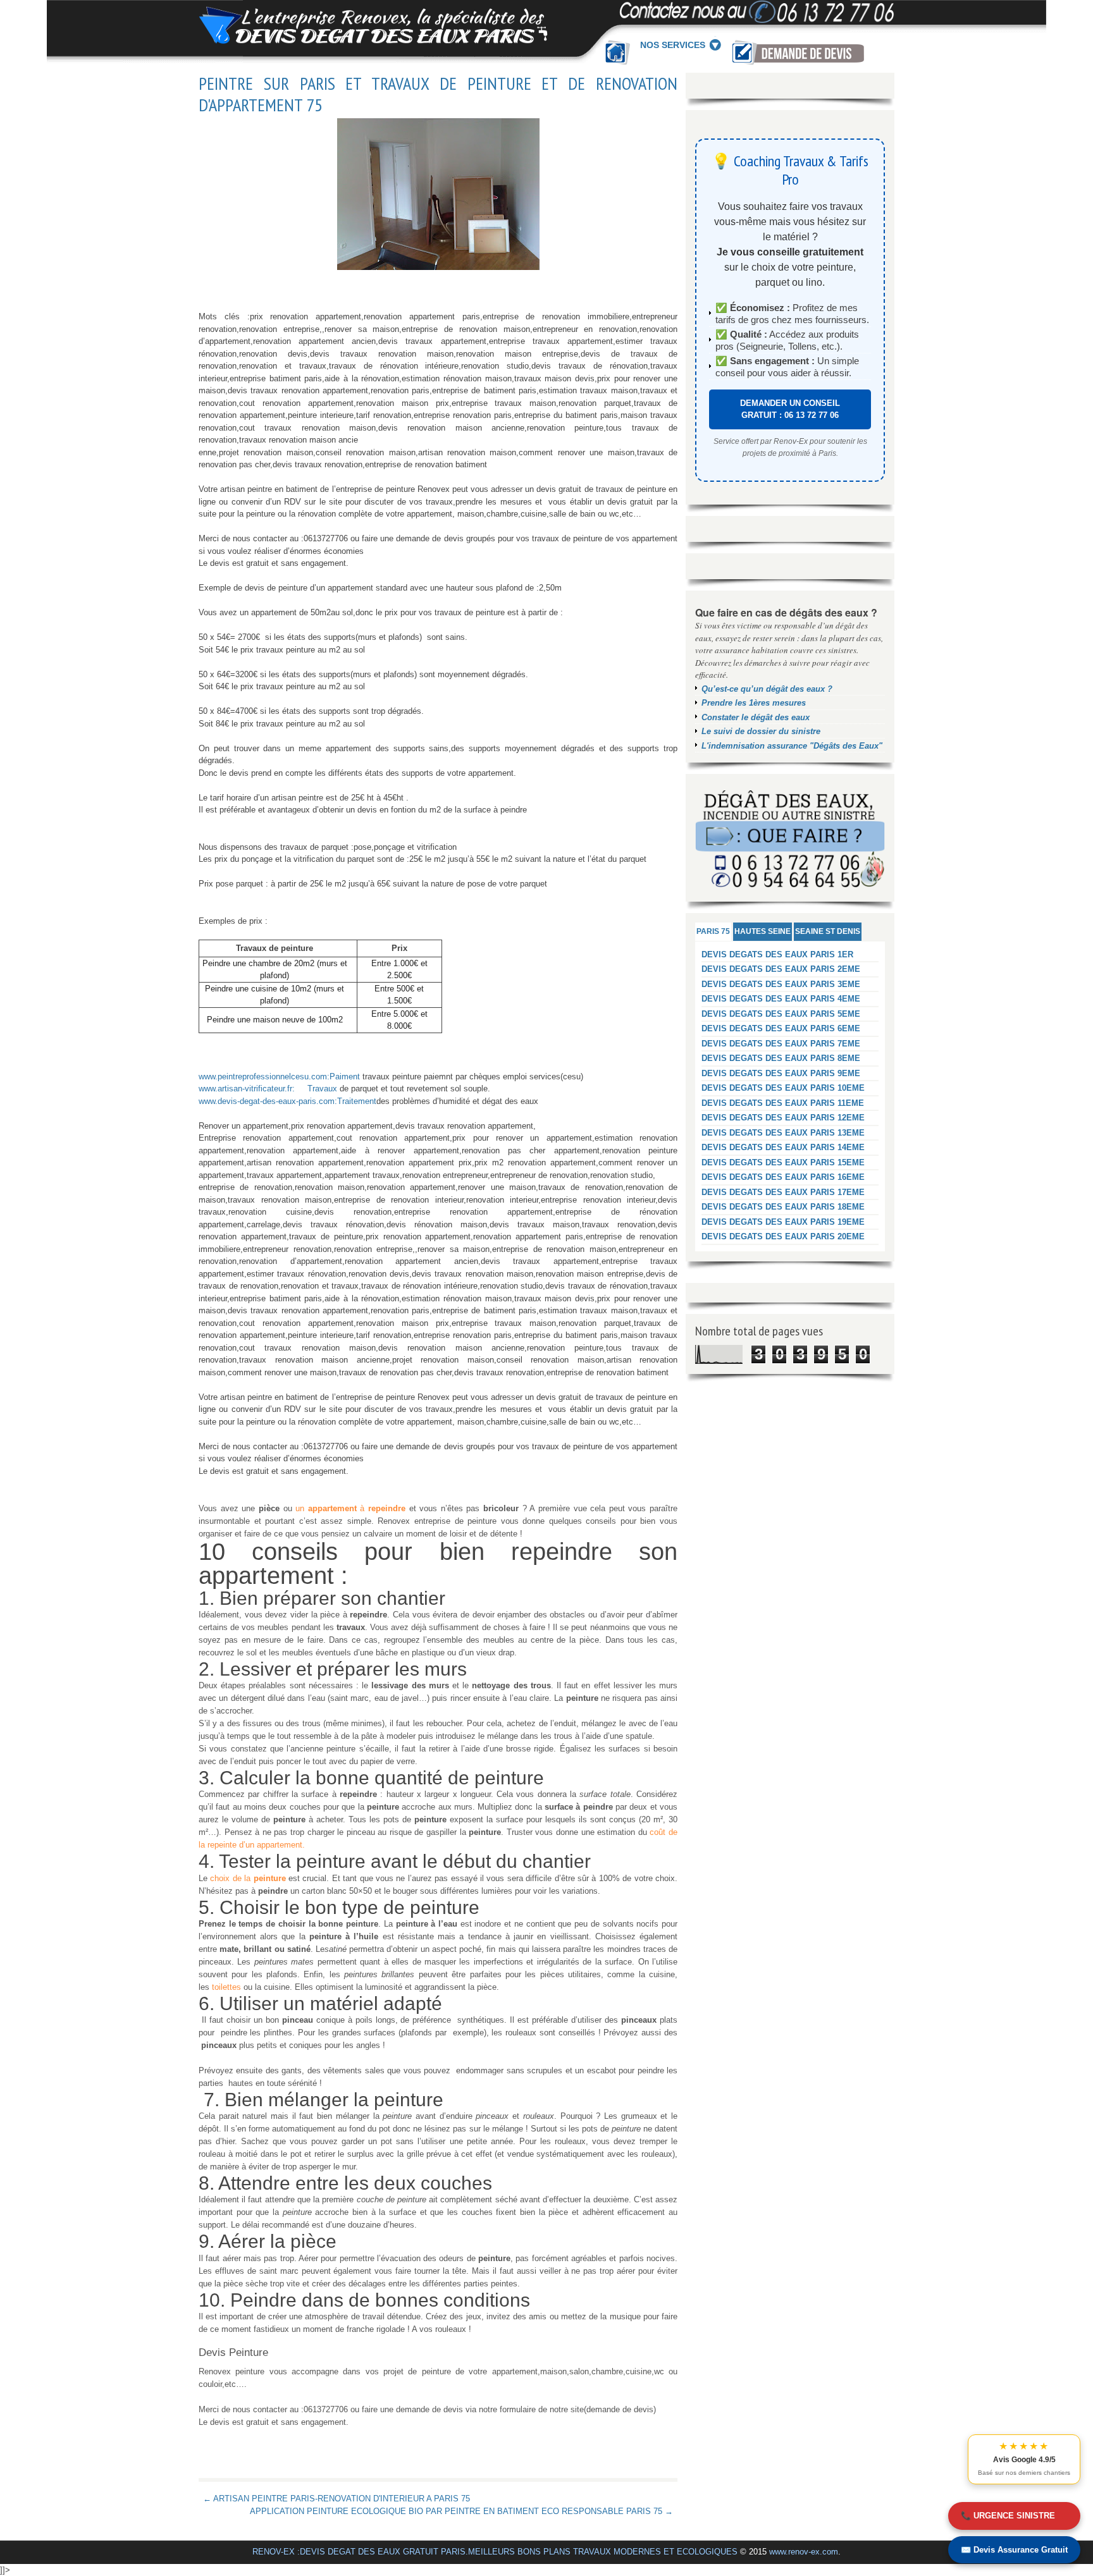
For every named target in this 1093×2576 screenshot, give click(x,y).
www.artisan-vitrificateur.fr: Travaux (268, 1089)
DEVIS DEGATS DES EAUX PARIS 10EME (783, 1088)
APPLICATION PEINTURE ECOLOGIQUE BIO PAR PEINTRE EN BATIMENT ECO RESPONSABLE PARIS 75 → (461, 2511)
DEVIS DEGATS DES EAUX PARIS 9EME (781, 1073)
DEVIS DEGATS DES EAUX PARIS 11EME (783, 1103)
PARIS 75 (713, 931)
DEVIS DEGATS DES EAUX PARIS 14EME (783, 1147)
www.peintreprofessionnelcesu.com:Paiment (279, 1076)
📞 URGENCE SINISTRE (1008, 2516)
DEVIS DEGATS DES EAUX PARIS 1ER (777, 954)
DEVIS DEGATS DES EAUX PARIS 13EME (783, 1133)
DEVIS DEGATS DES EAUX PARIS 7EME (781, 1044)
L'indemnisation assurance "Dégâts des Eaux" (792, 746)
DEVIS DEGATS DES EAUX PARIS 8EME (781, 1058)
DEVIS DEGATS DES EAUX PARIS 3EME (781, 984)
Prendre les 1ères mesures (754, 703)
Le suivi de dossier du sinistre (761, 731)
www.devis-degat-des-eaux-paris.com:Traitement (287, 1101)
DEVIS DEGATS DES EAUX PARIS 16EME (783, 1177)
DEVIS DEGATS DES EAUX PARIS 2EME (781, 969)
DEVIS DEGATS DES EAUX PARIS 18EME (783, 1207)
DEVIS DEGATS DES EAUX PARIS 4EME (781, 999)
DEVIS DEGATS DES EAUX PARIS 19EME (783, 1222)
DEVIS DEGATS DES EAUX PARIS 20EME (783, 1236)
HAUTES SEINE (763, 931)
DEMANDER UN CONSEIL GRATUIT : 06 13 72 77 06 (790, 409)
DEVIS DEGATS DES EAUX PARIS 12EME (783, 1118)
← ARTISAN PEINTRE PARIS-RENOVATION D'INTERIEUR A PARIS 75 (337, 2499)
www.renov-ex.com (804, 2552)
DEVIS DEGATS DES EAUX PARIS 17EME (783, 1192)
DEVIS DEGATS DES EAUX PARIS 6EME (781, 1028)
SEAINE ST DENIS (828, 931)
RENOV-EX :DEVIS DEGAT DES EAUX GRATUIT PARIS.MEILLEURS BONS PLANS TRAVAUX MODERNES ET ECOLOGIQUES (495, 2552)
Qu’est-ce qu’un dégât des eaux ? (767, 689)
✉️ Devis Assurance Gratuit (1014, 2550)
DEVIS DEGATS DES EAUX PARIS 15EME (783, 1162)
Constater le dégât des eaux (756, 717)
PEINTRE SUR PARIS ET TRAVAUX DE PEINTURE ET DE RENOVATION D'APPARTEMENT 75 (438, 94)
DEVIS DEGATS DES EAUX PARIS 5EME (781, 1014)
